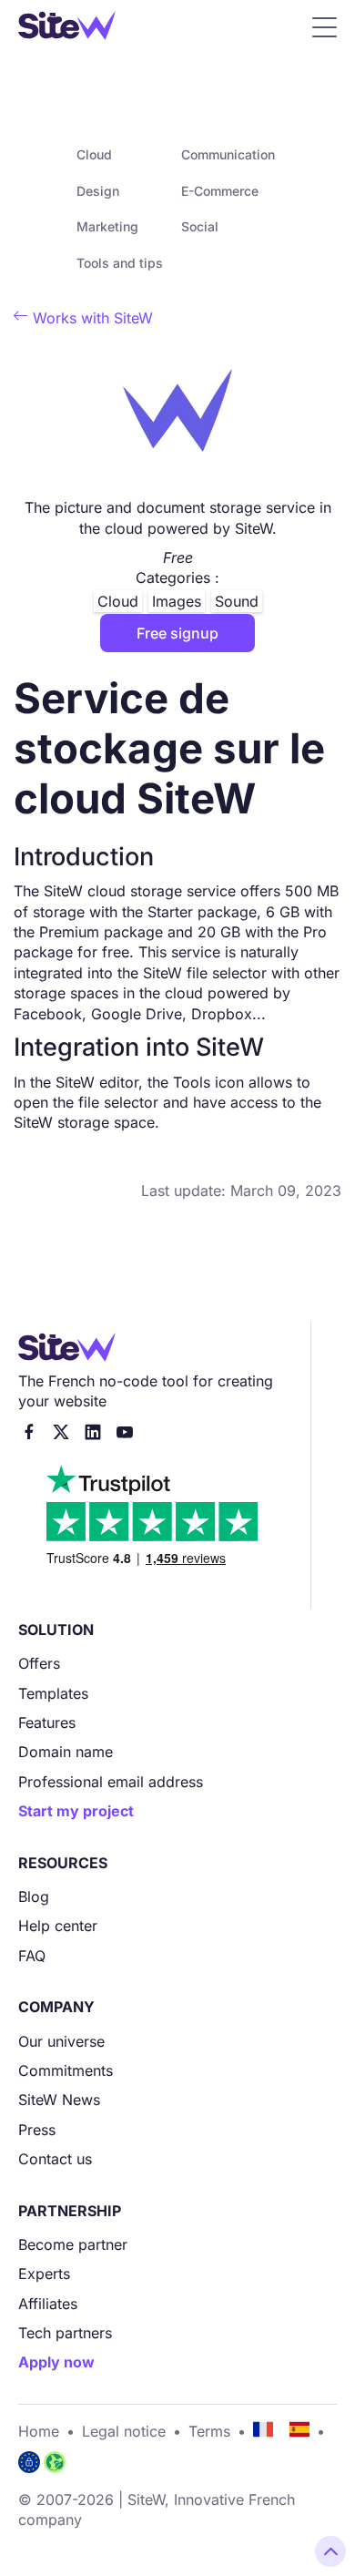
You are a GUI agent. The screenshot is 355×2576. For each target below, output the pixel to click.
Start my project (76, 1811)
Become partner (73, 2244)
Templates (53, 1693)
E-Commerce (220, 191)
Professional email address (111, 1782)
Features (47, 1722)
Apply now (56, 2362)
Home (39, 2431)
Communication (228, 154)
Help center (58, 1926)
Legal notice (124, 2431)
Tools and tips (120, 263)
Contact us (55, 2159)
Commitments (66, 2070)
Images (177, 601)
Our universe (61, 2041)
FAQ (32, 1956)
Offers (39, 1663)
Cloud (94, 154)
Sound (237, 601)
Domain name (66, 1752)
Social (200, 226)
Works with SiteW (83, 318)
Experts (44, 2274)
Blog (34, 1896)
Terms (209, 2431)
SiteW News (59, 2100)
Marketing (107, 226)
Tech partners (65, 2333)
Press (37, 2130)
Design (98, 191)
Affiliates (48, 2304)
